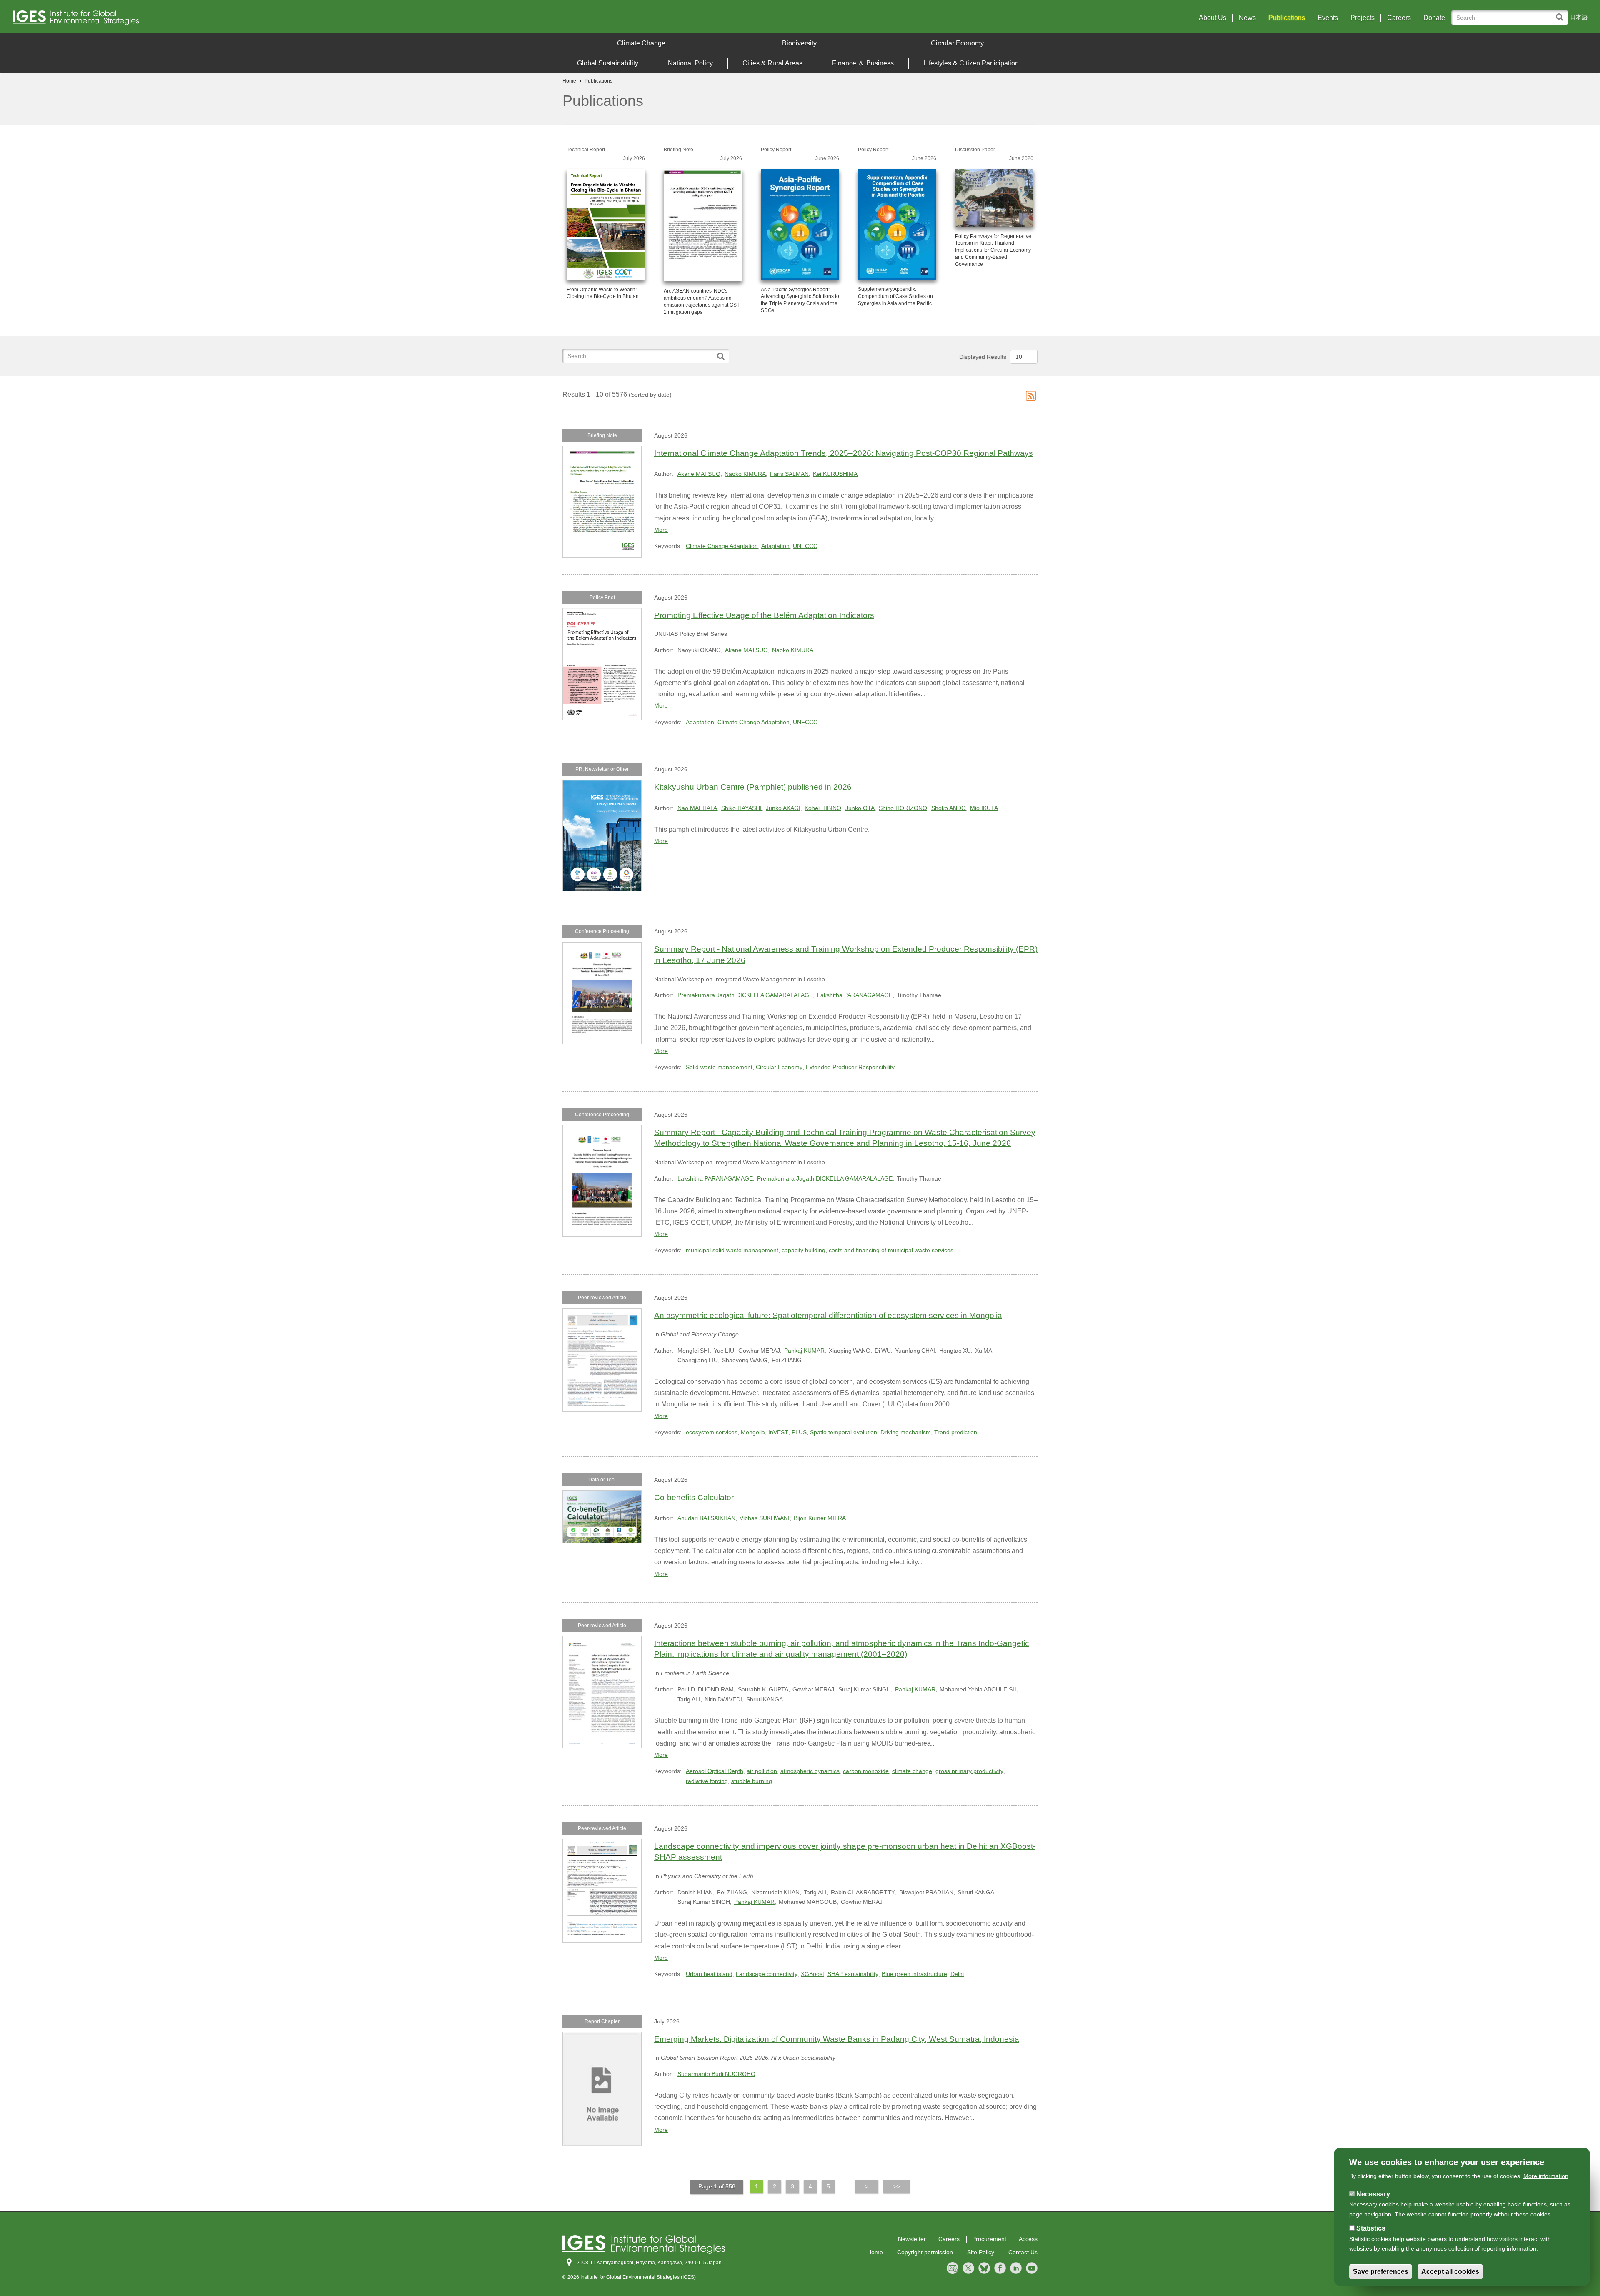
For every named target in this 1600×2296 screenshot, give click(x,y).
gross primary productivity (969, 1771)
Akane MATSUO (699, 474)
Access (1028, 2239)
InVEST (778, 1432)
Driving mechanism (906, 1432)
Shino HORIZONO (903, 808)
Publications (1287, 18)
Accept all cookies (1450, 2272)
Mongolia (753, 1432)
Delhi (957, 1974)
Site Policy (981, 2252)
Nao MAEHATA (697, 808)
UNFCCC (805, 546)
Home (569, 81)
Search (1561, 13)
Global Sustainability (608, 63)
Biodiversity (799, 43)
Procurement (989, 2239)
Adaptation (775, 546)
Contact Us (1023, 2252)
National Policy (690, 63)
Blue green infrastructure (914, 1974)
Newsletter (912, 2239)
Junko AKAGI (783, 808)
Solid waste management (719, 1067)
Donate (1434, 18)
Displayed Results (983, 357)
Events (1328, 18)
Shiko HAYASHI (741, 808)
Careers (1399, 18)
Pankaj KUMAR (804, 1351)
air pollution (762, 1771)
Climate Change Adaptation (722, 546)
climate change (912, 1771)
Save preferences (1381, 2272)
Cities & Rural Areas (772, 63)
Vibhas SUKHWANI (765, 1518)
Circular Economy (957, 43)
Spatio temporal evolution (844, 1432)
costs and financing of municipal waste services (891, 1250)
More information (1546, 2176)
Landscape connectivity (767, 1974)
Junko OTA (860, 808)
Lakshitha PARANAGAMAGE (855, 995)
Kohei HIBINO (823, 808)
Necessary (1373, 2194)
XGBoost (812, 1974)
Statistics (1371, 2228)
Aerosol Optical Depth (715, 1771)
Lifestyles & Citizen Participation (971, 63)
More (661, 530)
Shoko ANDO (949, 808)
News (1247, 18)
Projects (1362, 18)
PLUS (799, 1432)
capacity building (804, 1250)
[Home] (208, 20)
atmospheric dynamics (810, 1771)
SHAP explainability (853, 1974)
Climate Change (641, 43)
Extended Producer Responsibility (850, 1067)
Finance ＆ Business (863, 63)
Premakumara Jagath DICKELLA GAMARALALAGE (745, 995)
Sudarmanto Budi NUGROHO (716, 2074)
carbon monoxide (866, 1771)
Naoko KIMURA (745, 474)
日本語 (1579, 17)
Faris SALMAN (789, 474)
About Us (1212, 18)
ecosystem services (712, 1432)
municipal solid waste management (732, 1250)
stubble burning (752, 1781)
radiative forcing (707, 1781)
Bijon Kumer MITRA (820, 1518)
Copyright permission (925, 2252)
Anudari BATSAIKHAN (706, 1518)
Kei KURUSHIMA (835, 474)
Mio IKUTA (984, 808)
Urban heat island (709, 1974)
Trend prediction (956, 1432)
